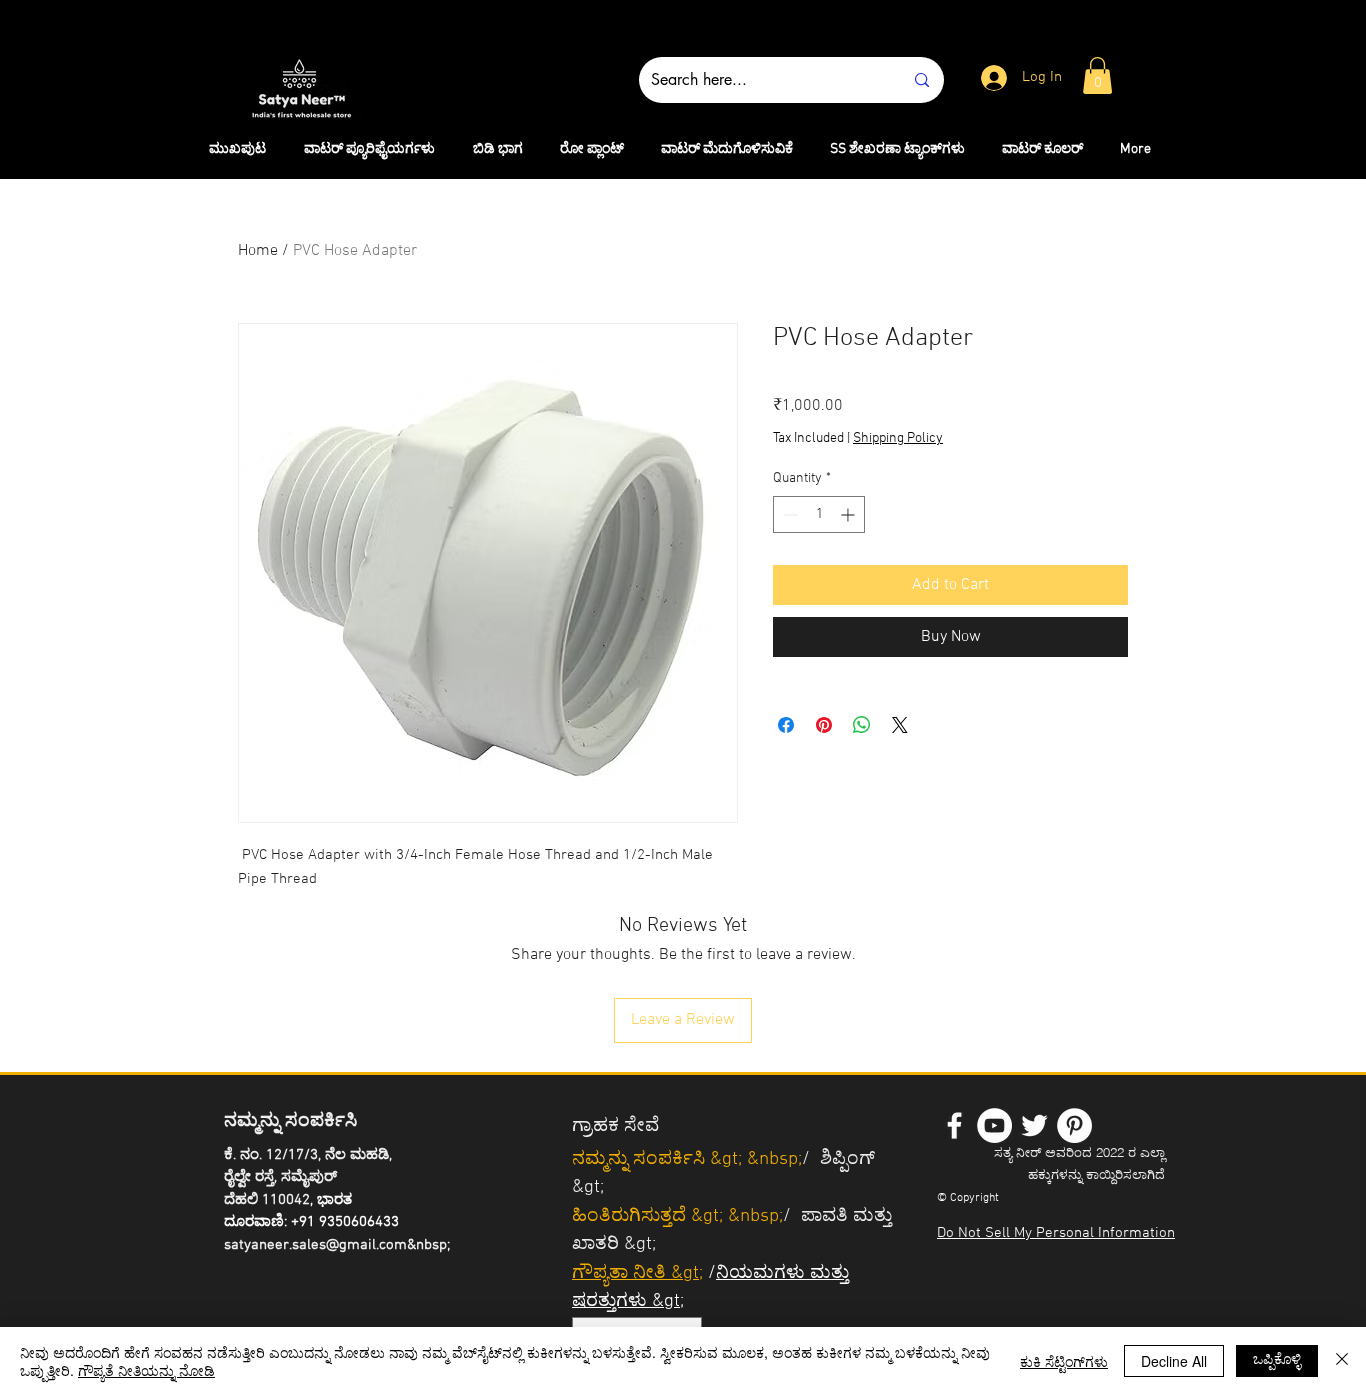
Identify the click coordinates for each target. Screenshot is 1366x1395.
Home (258, 251)
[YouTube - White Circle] (994, 1125)
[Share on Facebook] (786, 725)
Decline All (1174, 1361)
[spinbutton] (819, 514)
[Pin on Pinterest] (824, 725)
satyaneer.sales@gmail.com (315, 1245)
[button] (1097, 75)
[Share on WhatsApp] (862, 725)
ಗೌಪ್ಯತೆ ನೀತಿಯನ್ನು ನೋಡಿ (146, 1370)
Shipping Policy (898, 438)
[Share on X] (900, 725)
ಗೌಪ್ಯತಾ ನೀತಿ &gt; (637, 1273)
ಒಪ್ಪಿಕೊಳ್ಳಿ (1277, 1358)
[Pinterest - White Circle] (1074, 1125)
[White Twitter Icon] (1034, 1125)
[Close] (1342, 1361)
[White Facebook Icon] (954, 1125)
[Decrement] (788, 514)
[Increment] (849, 514)
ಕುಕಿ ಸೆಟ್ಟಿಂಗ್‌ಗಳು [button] (1064, 1361)
